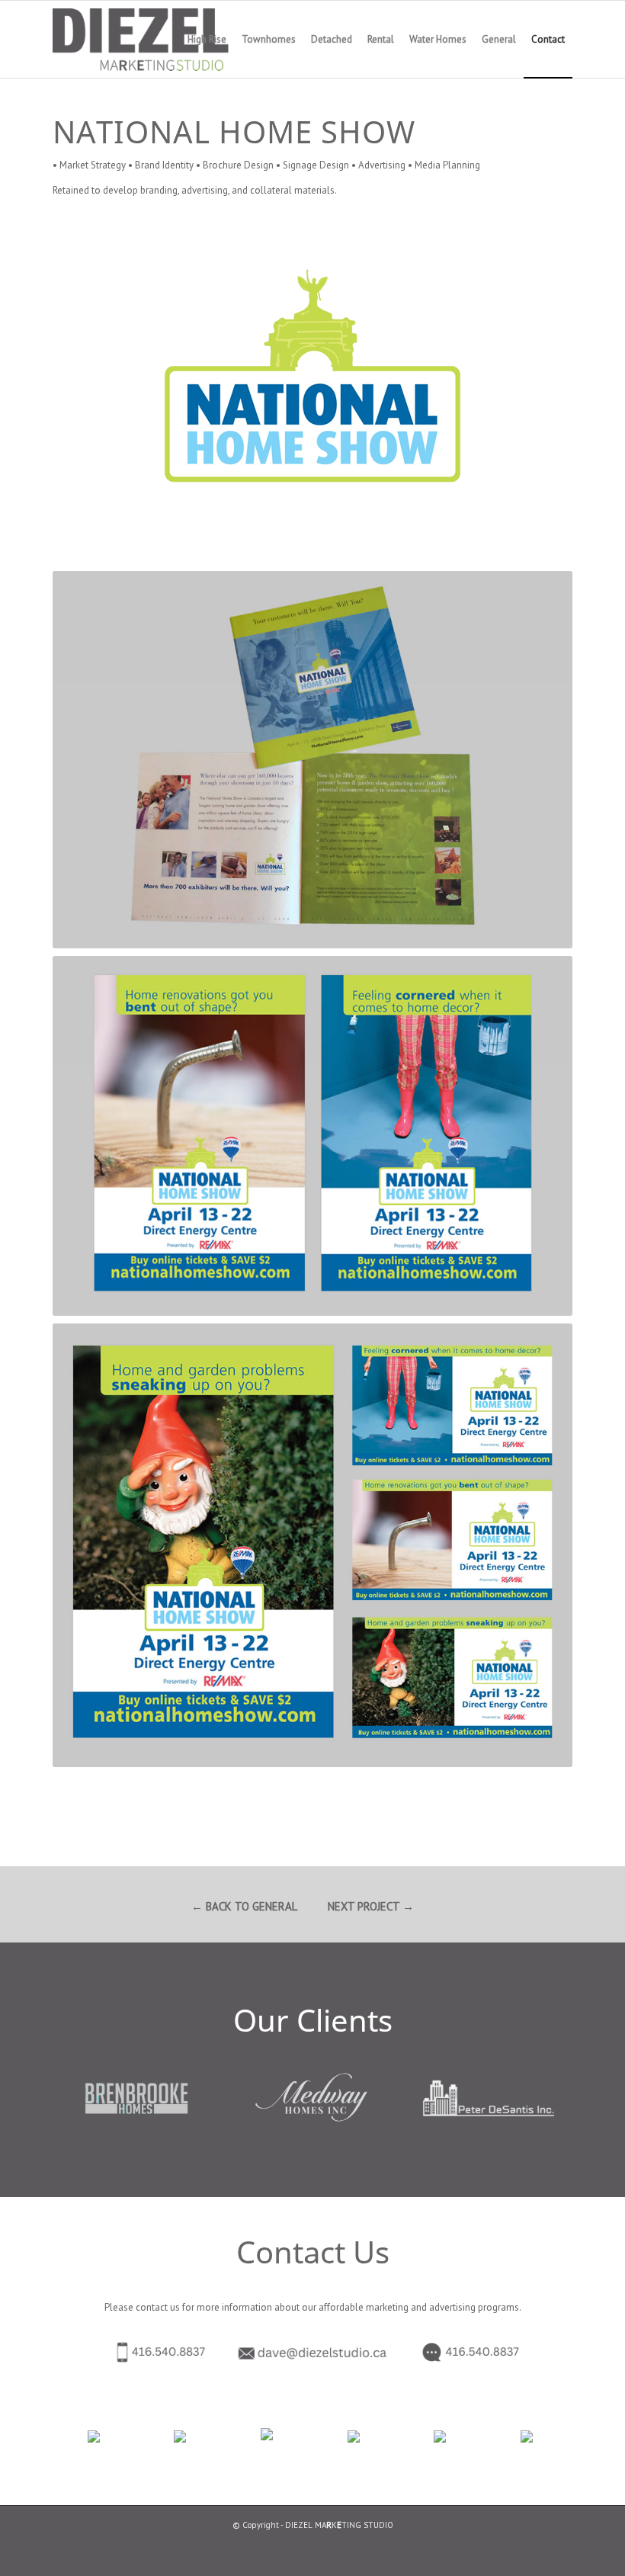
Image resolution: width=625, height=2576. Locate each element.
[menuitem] (207, 39)
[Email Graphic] (312, 2353)
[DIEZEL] (161, 39)
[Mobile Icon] (135, 2352)
